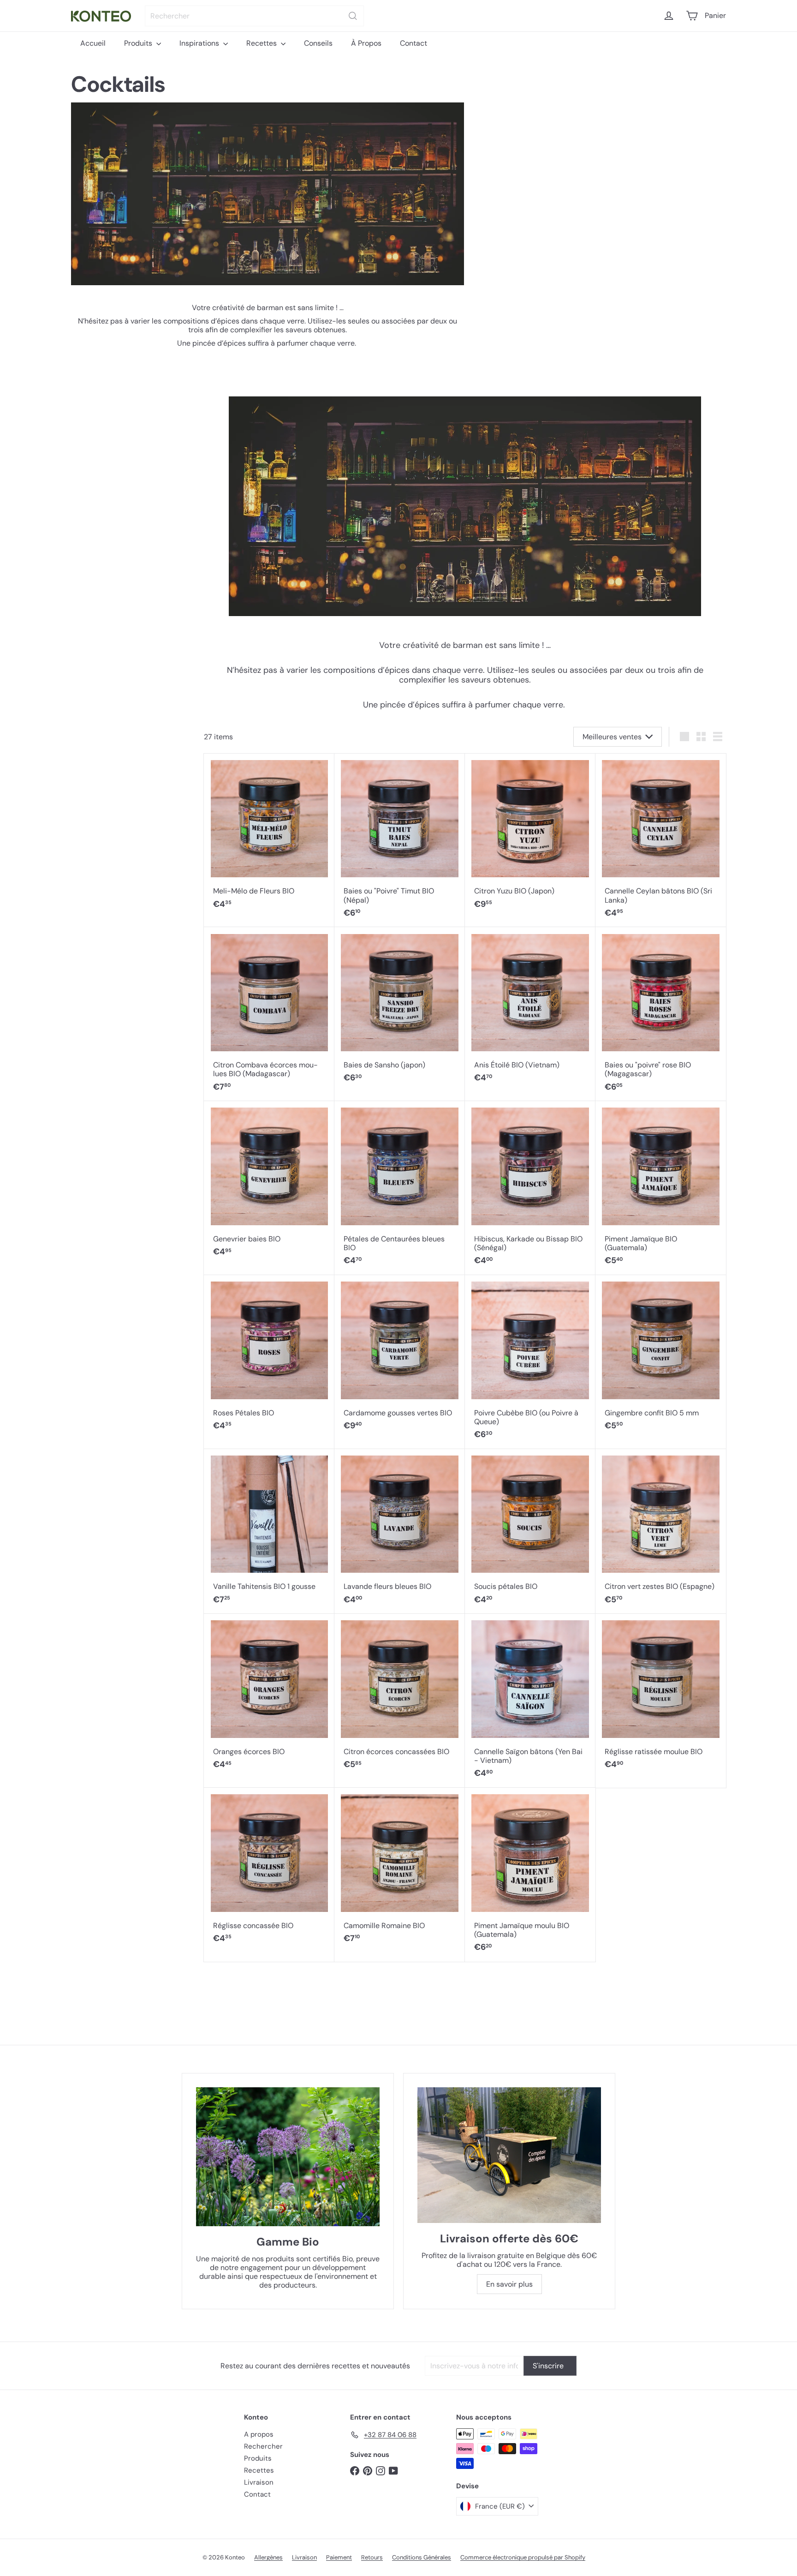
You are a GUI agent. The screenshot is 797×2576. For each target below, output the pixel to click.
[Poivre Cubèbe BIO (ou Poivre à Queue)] (530, 1362)
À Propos (366, 43)
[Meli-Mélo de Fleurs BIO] (269, 836)
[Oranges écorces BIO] (269, 1696)
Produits (139, 43)
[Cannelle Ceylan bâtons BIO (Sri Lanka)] (661, 841)
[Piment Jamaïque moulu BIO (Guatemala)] (530, 1875)
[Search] (353, 16)
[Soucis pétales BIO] (530, 1532)
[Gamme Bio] (288, 2157)
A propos (259, 2434)
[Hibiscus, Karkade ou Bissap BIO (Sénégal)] (530, 1188)
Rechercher (263, 2446)
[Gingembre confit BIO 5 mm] (661, 1358)
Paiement (339, 2557)
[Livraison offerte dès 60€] (509, 2155)
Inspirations (200, 43)
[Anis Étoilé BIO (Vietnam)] (530, 1010)
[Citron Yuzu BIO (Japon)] (530, 836)
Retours (372, 2557)
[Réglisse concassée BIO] (269, 1870)
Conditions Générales (422, 2557)
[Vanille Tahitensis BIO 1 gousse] (269, 1532)
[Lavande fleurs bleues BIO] (400, 1532)
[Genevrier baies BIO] (269, 1184)
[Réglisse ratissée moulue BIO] (661, 1696)
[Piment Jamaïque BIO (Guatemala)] (661, 1188)
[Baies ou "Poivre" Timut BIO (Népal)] (400, 841)
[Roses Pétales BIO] (269, 1358)
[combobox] (254, 16)
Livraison (259, 2482)
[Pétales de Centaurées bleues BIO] (400, 1188)
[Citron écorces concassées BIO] (400, 1696)
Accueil (93, 43)
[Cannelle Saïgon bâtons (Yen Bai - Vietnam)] (530, 1701)
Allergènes (268, 2557)
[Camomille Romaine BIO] (400, 1870)
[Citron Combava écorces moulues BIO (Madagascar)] (269, 1014)
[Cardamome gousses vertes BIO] (400, 1358)
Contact (413, 43)
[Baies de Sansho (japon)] (400, 1010)
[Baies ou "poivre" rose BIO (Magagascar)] (661, 1014)
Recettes (262, 43)
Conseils (318, 43)
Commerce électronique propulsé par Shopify (523, 2557)
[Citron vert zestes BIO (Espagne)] (661, 1532)
